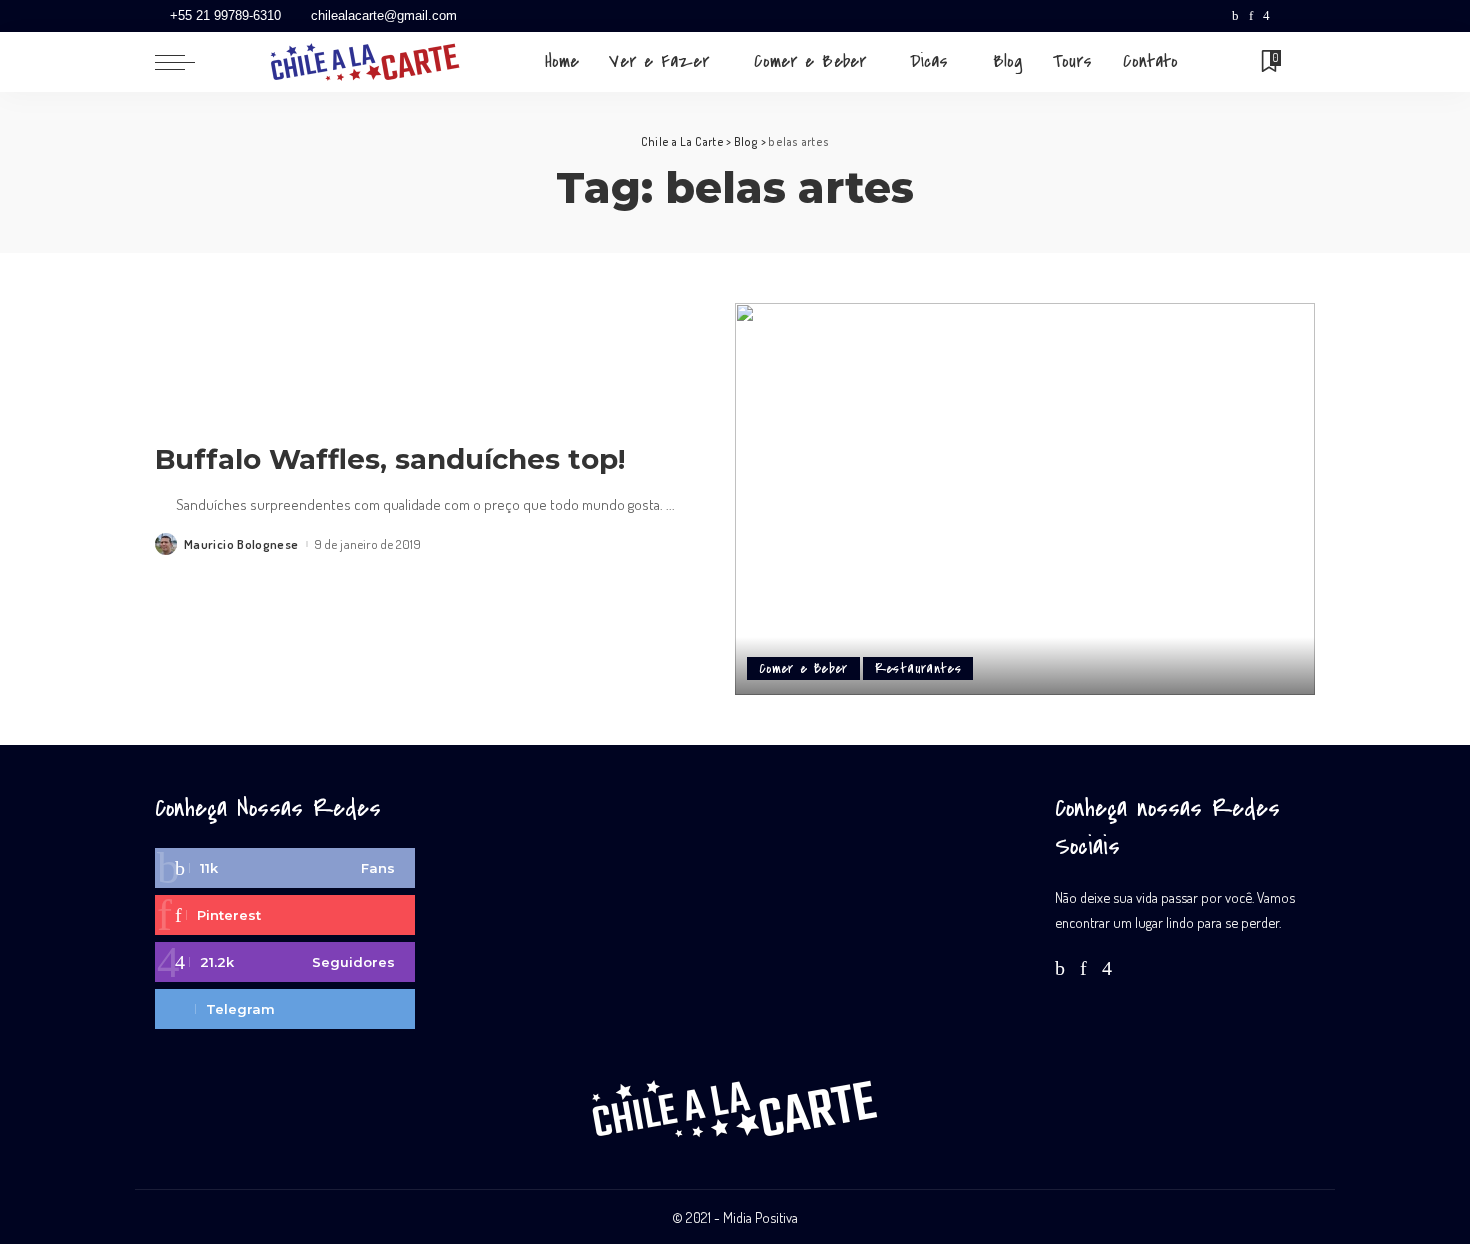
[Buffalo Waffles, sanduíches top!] (1025, 499)
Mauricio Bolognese (241, 544)
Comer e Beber (803, 668)
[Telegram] (1305, 16)
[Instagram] (1266, 16)
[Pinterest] (1251, 16)
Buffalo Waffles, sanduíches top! (390, 459)
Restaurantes (918, 668)
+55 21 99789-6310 (225, 15)
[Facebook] (1235, 16)
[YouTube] (1285, 16)
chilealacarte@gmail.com (384, 15)
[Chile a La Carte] (365, 62)
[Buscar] (1302, 62)
